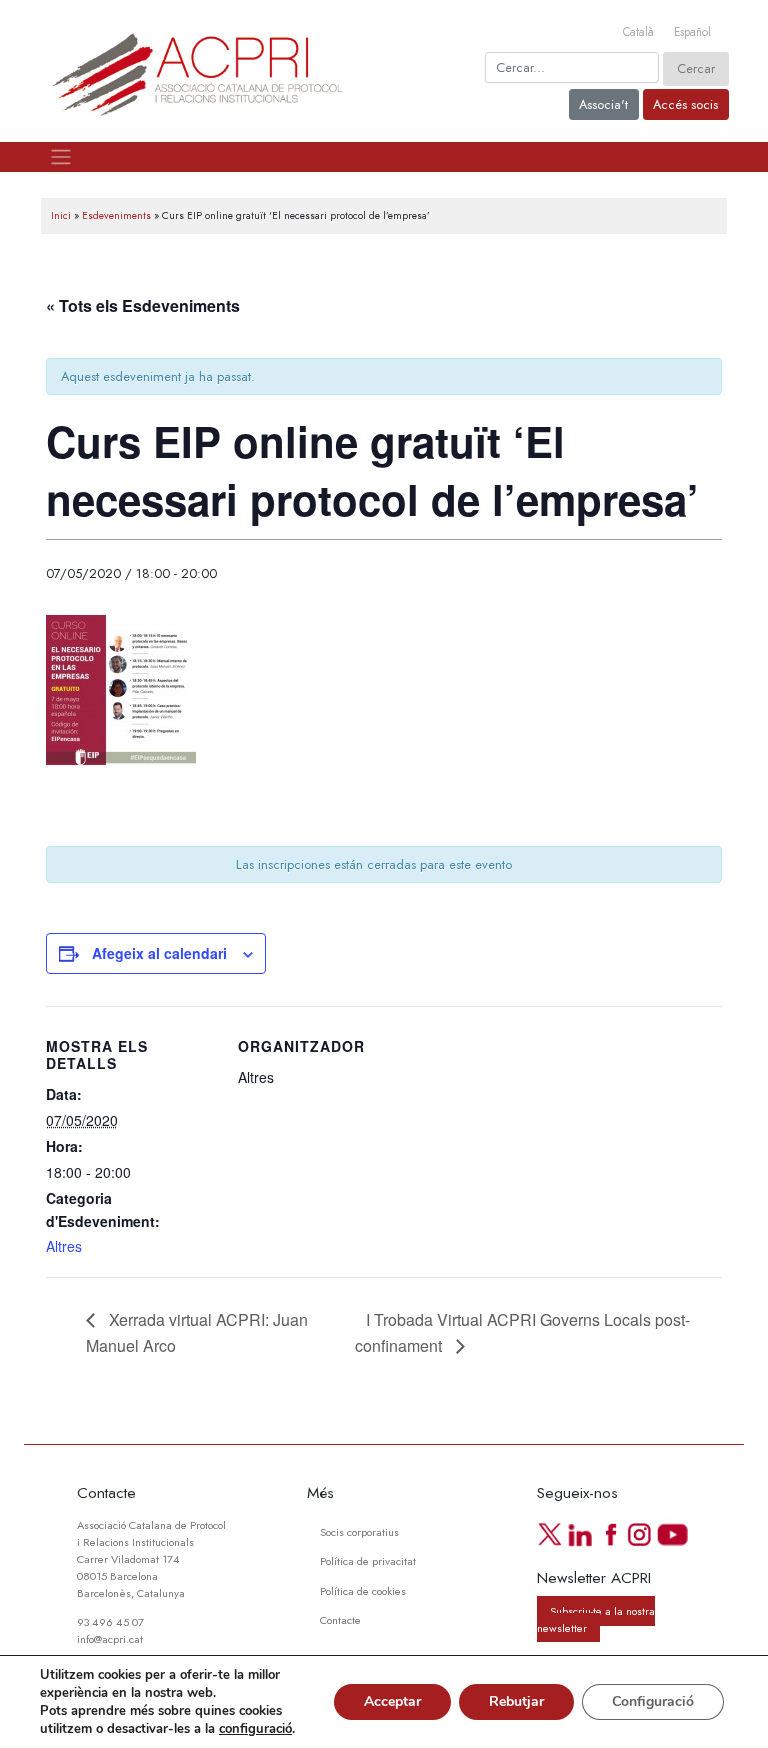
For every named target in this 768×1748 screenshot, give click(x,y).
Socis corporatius (359, 1532)
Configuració (653, 1701)
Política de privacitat (368, 1561)
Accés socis (685, 104)
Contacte (340, 1620)
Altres (64, 1246)
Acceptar (392, 1701)
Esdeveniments (116, 215)
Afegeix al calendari (159, 953)
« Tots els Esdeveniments (143, 305)
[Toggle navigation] (60, 157)
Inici (61, 215)
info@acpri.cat (110, 1639)
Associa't (603, 104)
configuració (255, 1729)
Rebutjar (516, 1701)
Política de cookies (363, 1591)
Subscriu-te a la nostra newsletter (595, 1619)
